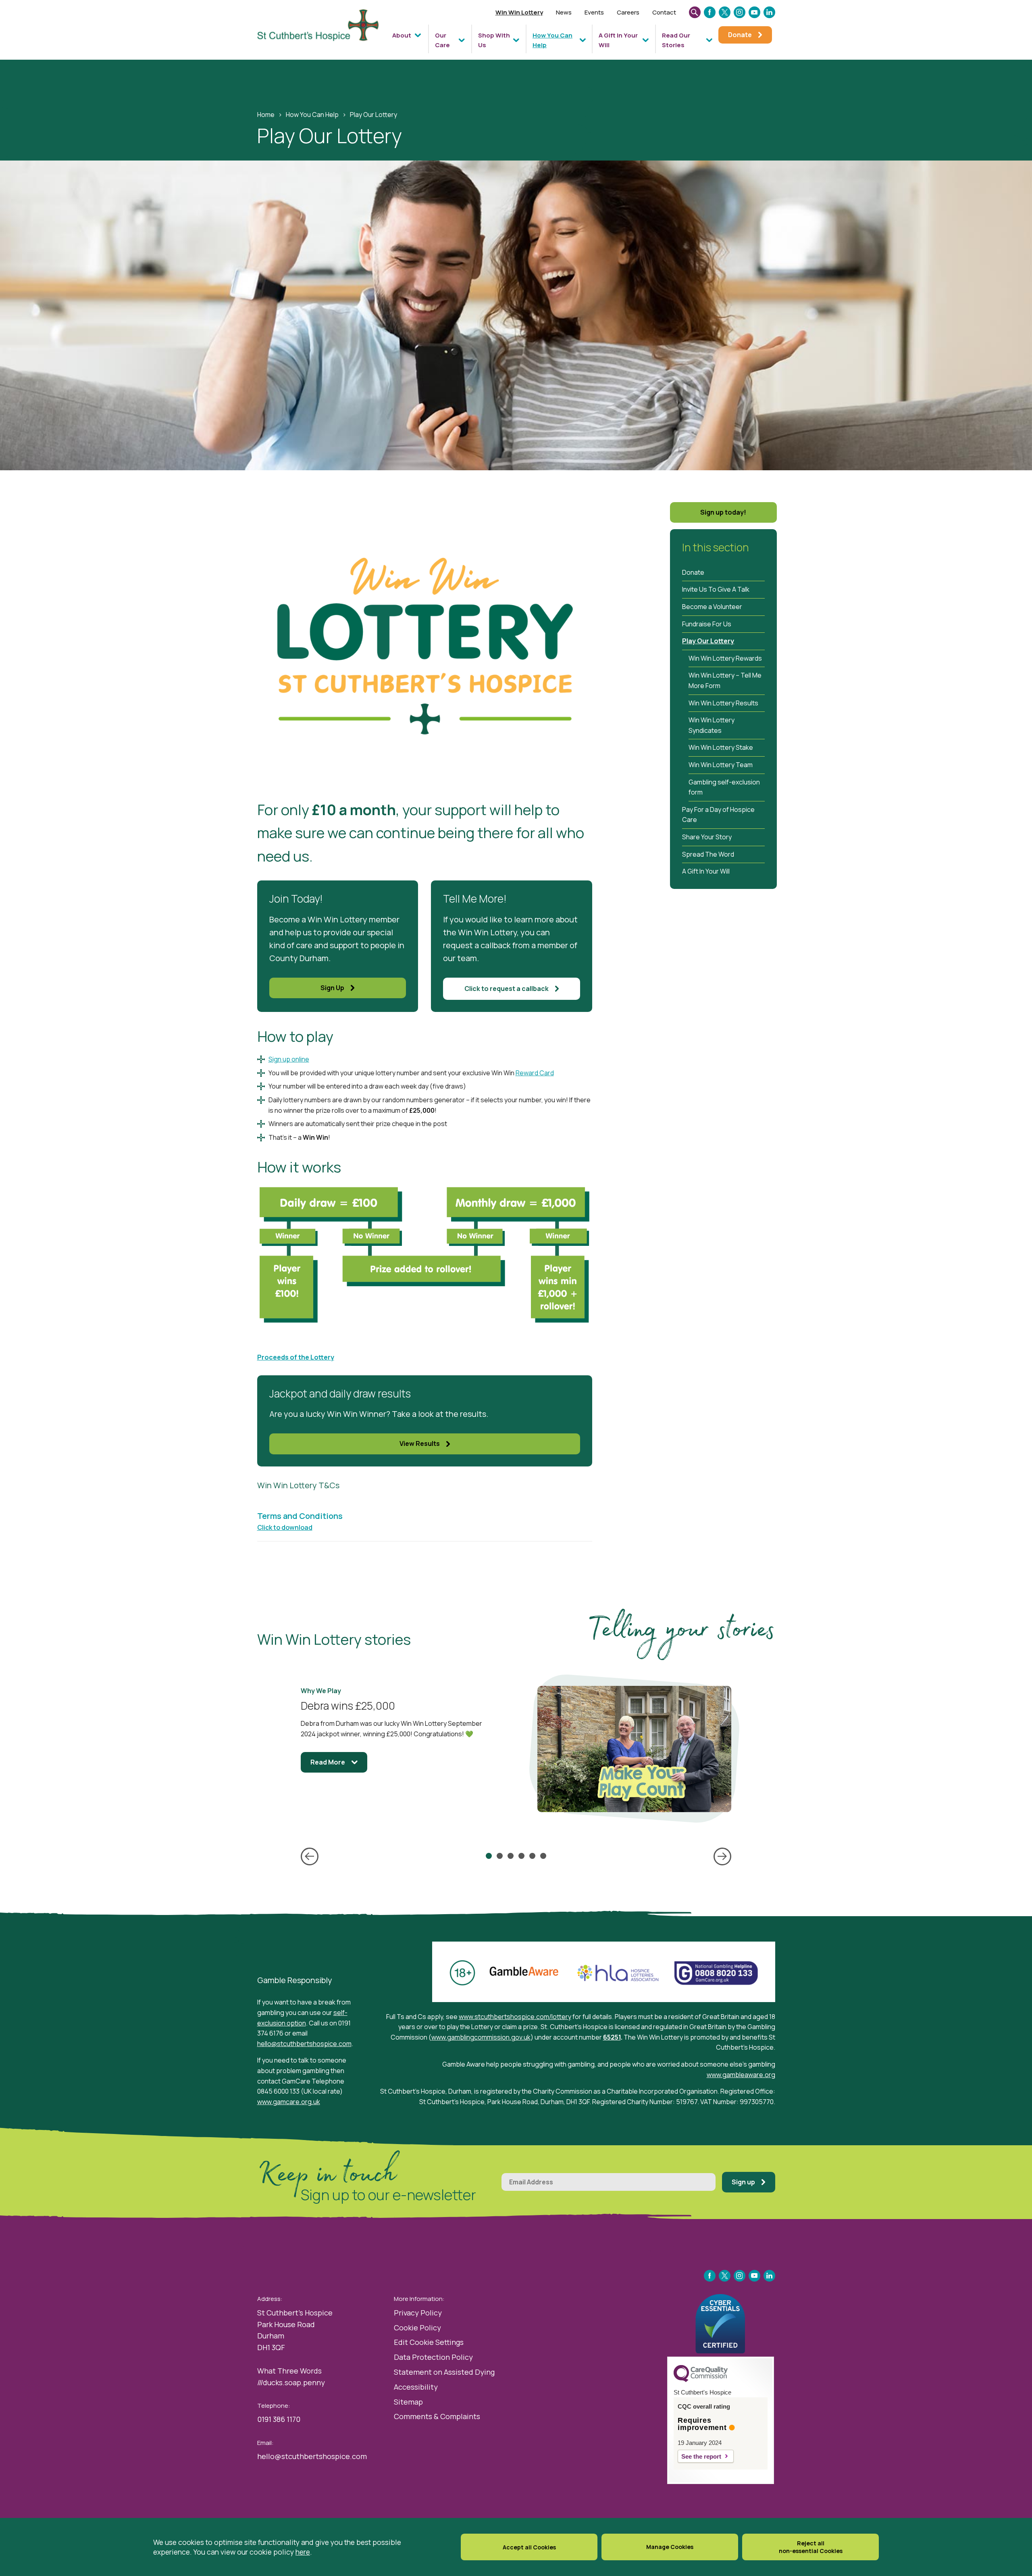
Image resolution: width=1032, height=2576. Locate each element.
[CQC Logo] (701, 2380)
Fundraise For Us (707, 624)
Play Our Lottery (708, 641)
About (402, 35)
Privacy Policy (418, 2313)
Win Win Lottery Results (723, 703)
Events (594, 12)
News (564, 12)
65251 (612, 2037)
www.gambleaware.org (741, 2075)
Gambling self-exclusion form (724, 787)
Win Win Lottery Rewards (725, 658)
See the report (701, 2456)
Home (266, 115)
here (303, 2552)
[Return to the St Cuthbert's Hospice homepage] (322, 33)
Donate (693, 572)
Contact (664, 12)
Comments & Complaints (437, 2416)
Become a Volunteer (712, 607)
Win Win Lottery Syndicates (712, 725)
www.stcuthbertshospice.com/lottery (515, 2017)
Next (722, 1856)
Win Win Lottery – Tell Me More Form (725, 680)
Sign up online (289, 1059)
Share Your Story (707, 837)
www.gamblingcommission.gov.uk (481, 2037)
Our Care (442, 40)
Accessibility (416, 2387)
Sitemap (408, 2402)
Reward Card (535, 1073)
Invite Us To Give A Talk (716, 589)
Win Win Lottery (519, 12)
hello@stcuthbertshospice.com (304, 2044)
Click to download (285, 1527)
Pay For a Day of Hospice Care (718, 815)
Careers (628, 12)
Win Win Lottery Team (721, 765)
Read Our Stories (676, 40)
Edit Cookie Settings (429, 2342)
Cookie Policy (417, 2328)
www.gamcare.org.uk (289, 2102)
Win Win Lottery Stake (721, 747)
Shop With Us (494, 40)
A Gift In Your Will (618, 40)
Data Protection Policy (433, 2357)
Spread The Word (708, 854)
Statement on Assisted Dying (444, 2372)
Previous (310, 1856)
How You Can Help (552, 40)
